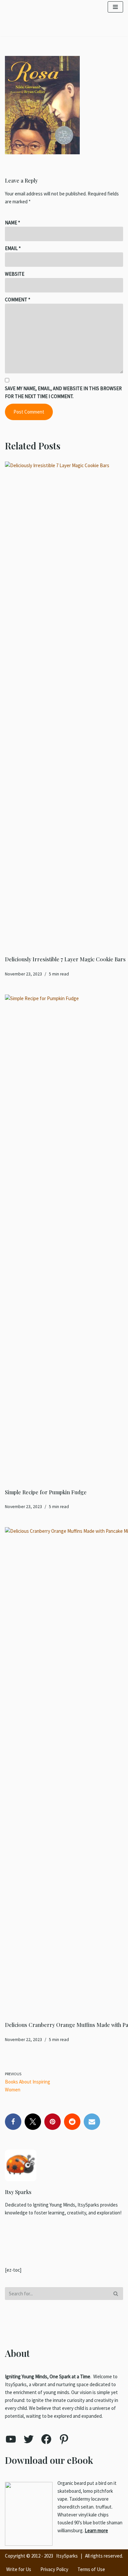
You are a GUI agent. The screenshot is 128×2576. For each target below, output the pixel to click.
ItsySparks (67, 2556)
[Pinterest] (53, 2122)
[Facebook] (13, 2122)
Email (13, 248)
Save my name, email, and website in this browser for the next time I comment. (63, 392)
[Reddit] (72, 2122)
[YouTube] (11, 2439)
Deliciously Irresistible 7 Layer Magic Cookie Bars (65, 959)
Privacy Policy (54, 2569)
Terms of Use (91, 2569)
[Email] (92, 2122)
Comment (18, 300)
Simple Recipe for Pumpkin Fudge (46, 1492)
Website (15, 274)
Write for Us (19, 2569)
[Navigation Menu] (115, 7)
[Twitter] (33, 2122)
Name (12, 223)
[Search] (116, 2294)
